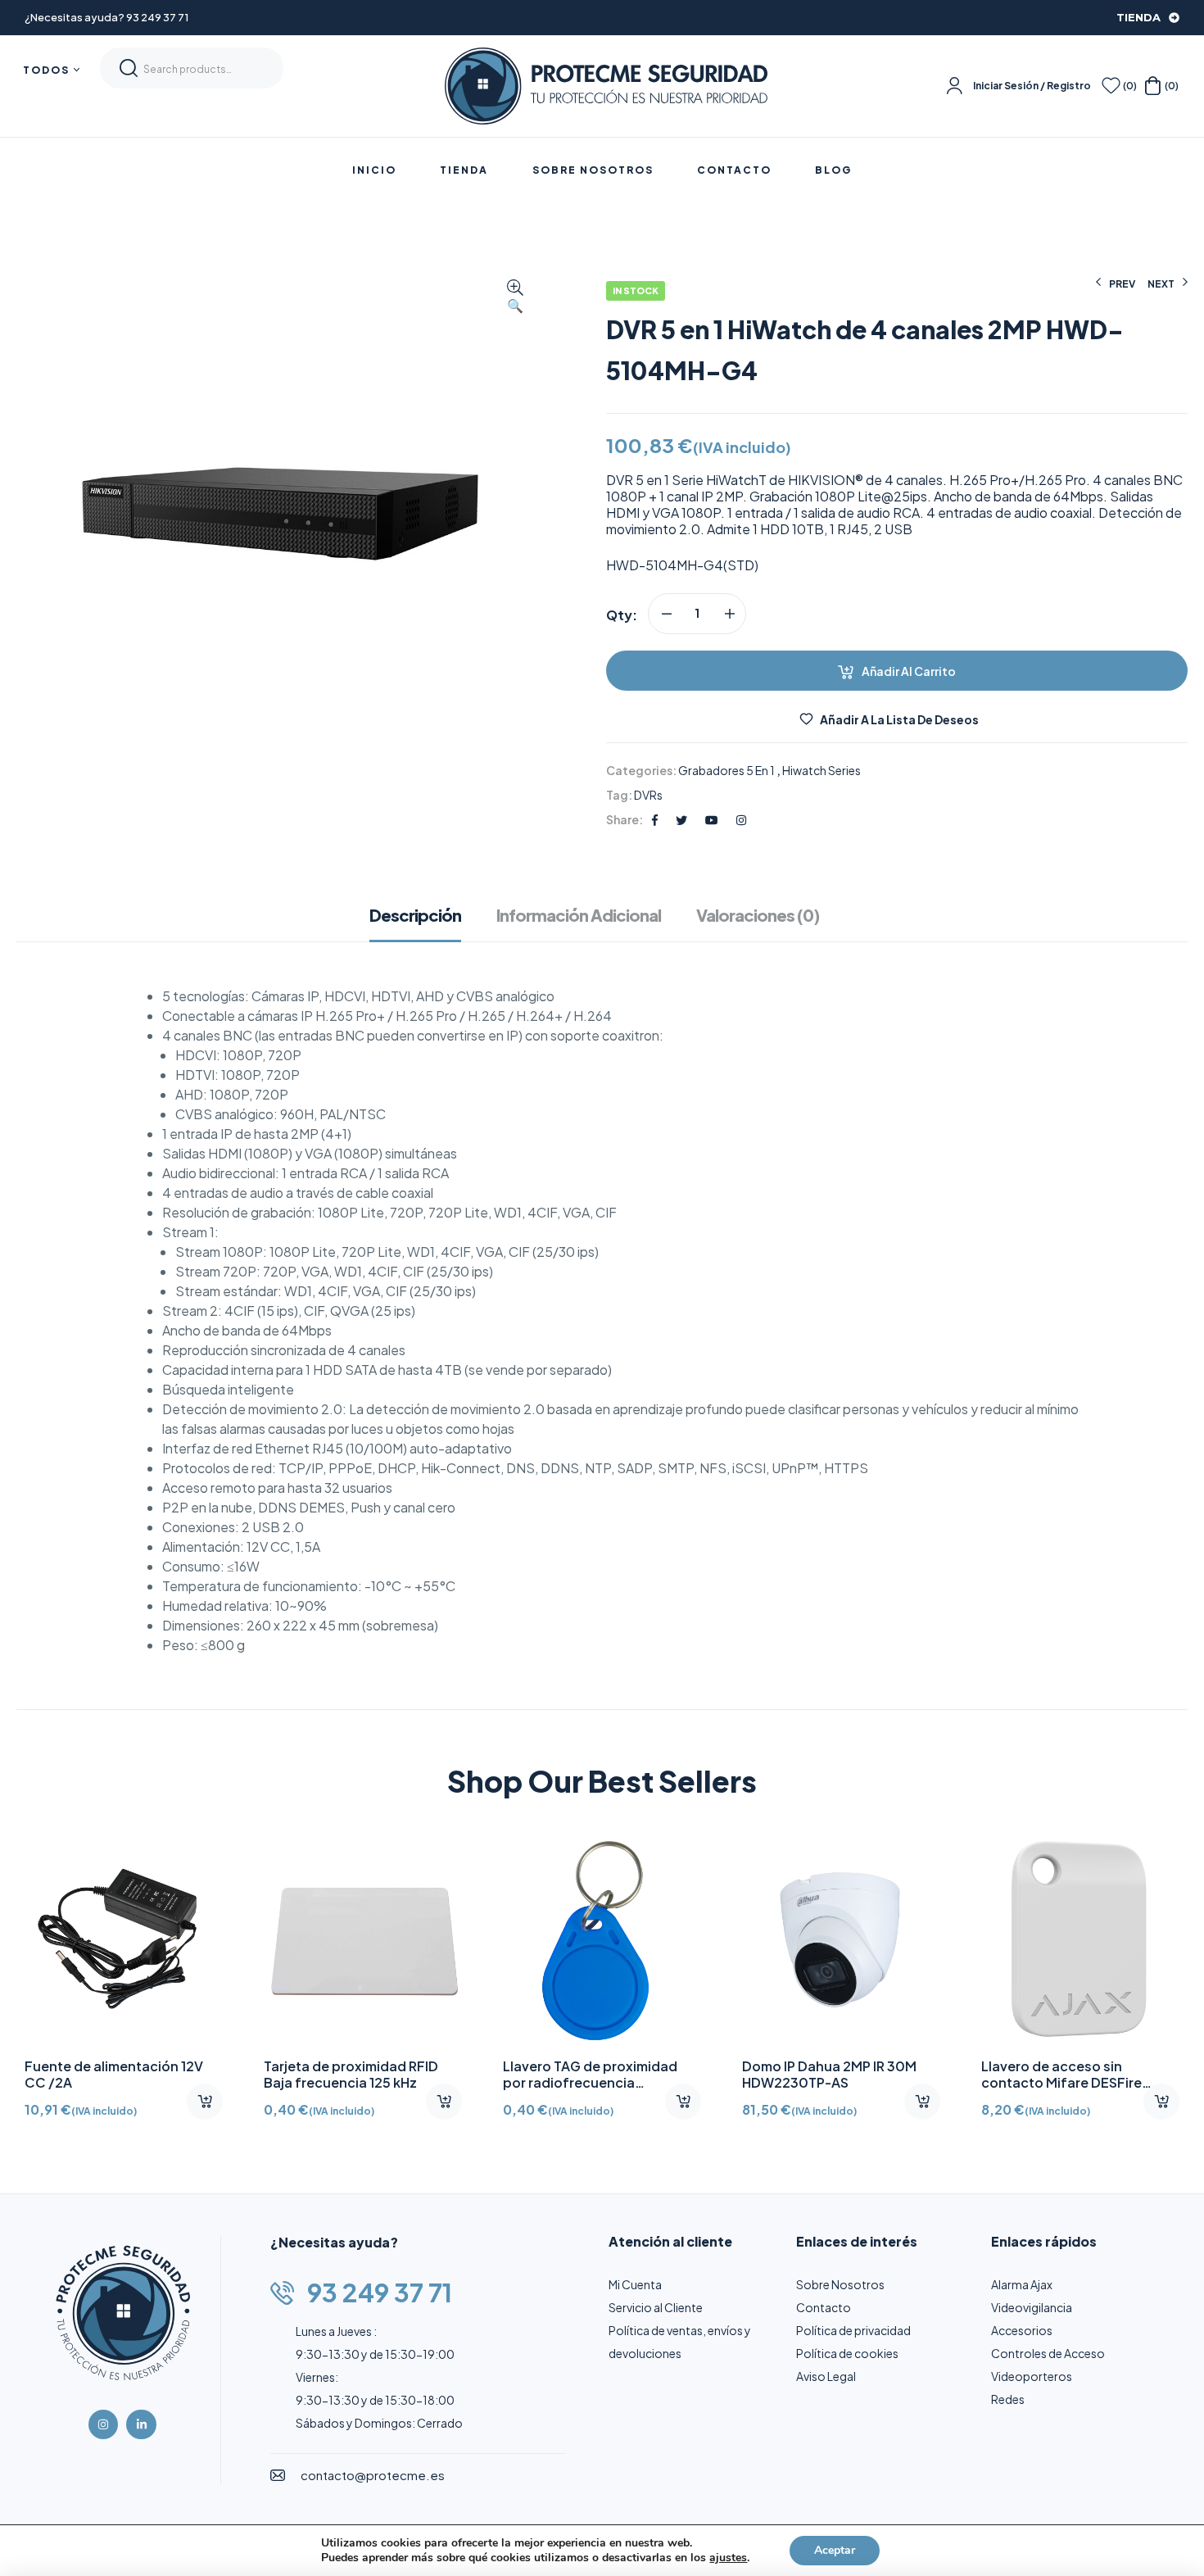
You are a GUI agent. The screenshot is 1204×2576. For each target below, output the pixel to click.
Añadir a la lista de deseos (899, 719)
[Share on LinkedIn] (741, 819)
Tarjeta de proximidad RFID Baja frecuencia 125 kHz (351, 2074)
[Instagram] (103, 2424)
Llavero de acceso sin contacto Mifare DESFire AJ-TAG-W (1061, 2082)
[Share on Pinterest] (712, 819)
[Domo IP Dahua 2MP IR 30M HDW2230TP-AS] (841, 1939)
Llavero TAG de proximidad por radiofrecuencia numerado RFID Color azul (590, 2082)
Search (129, 68)
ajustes (728, 2558)
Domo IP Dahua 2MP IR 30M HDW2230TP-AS (829, 2074)
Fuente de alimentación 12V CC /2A (114, 2074)
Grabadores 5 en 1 (726, 770)
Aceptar (835, 2550)
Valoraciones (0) (758, 915)
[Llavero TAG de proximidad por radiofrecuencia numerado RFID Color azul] (602, 1939)
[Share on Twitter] (681, 819)
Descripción (415, 915)
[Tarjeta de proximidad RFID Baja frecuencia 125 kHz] (363, 1939)
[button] (515, 297)
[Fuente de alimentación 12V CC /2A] (124, 1939)
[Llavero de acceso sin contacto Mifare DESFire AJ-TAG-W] (1080, 1939)
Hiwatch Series (822, 770)
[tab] (423, 923)
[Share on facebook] (655, 819)
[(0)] (1111, 86)
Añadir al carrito (909, 671)
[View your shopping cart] (1153, 86)
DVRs (648, 795)
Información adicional (579, 915)
